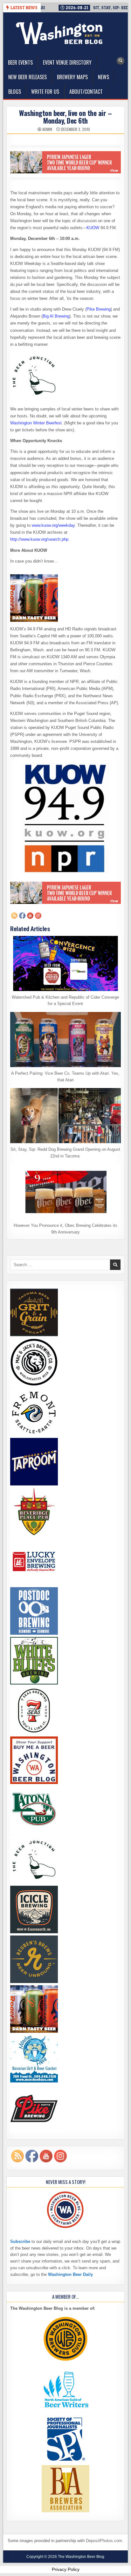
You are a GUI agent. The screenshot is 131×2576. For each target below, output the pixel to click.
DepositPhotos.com (104, 2541)
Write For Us (45, 92)
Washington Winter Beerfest (36, 423)
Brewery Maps (72, 77)
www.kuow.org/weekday (53, 525)
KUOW (93, 228)
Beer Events (20, 62)
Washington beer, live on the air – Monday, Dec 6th (65, 117)
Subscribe (20, 2241)
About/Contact (86, 92)
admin (47, 129)
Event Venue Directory (67, 62)
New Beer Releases (28, 77)
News (103, 77)
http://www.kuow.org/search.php (39, 539)
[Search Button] (121, 61)
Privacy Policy (66, 2569)
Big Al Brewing (56, 316)
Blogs (15, 92)
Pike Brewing (99, 309)
